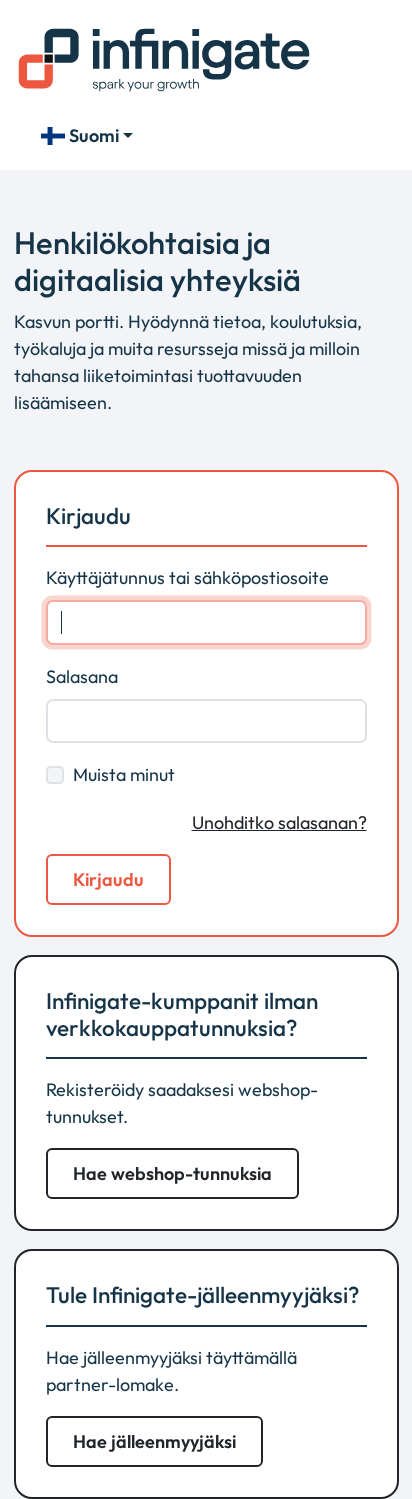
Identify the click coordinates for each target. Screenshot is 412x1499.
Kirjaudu (108, 879)
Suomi (94, 135)
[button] (172, 1173)
